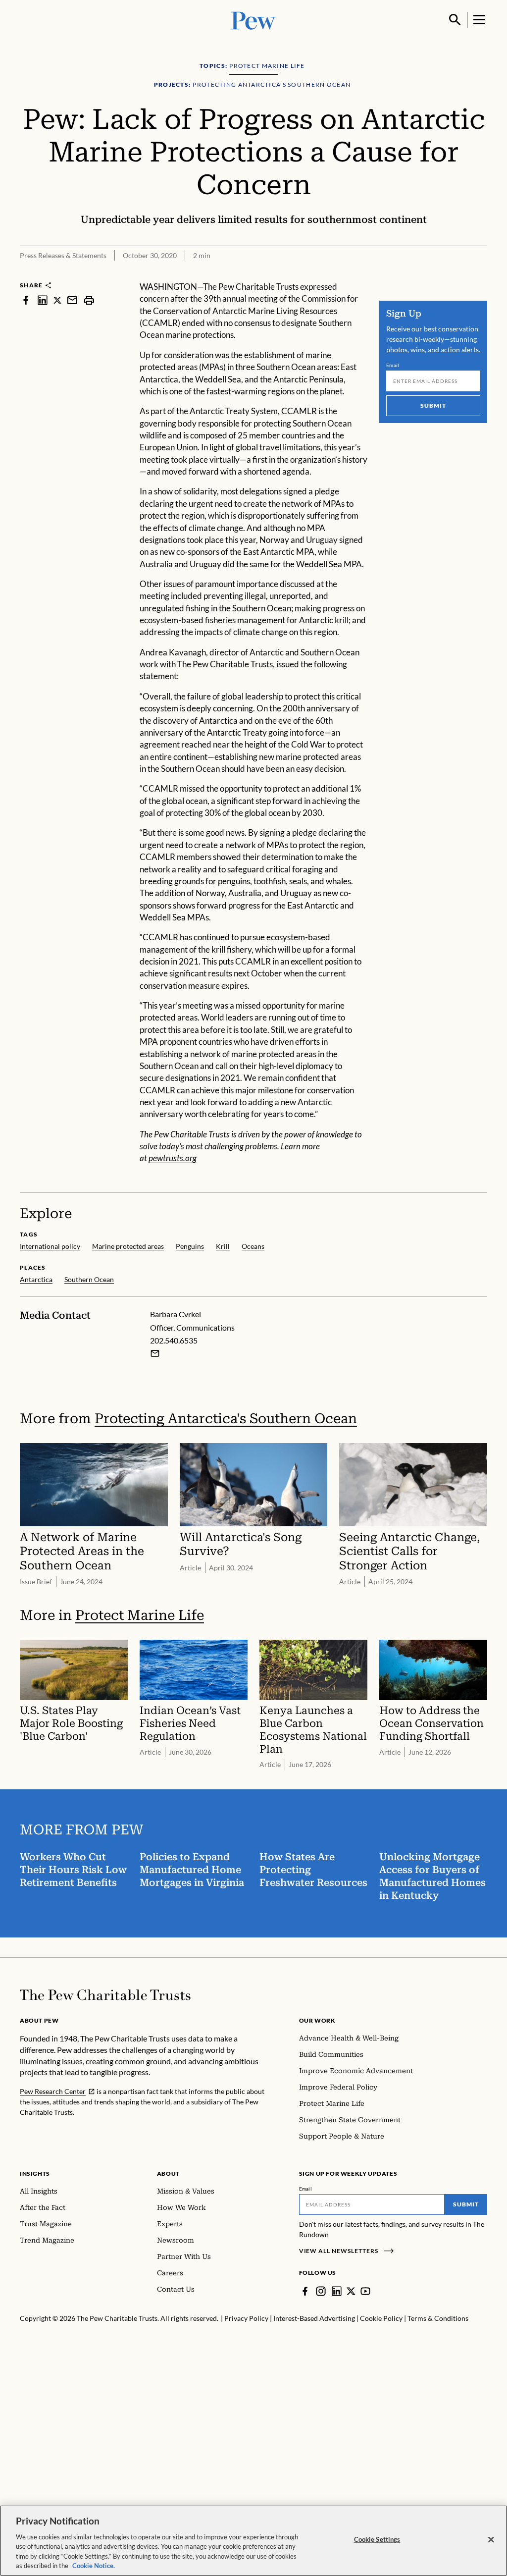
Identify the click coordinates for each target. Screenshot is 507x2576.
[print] (89, 300)
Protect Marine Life (140, 1615)
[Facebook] (305, 2291)
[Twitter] (351, 2291)
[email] (72, 300)
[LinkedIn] (337, 2291)
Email (393, 365)
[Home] (105, 1995)
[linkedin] (43, 300)
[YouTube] (365, 2291)
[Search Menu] (455, 20)
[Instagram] (321, 2291)
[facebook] (26, 300)
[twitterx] (57, 300)
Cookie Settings (377, 2539)
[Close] (491, 2540)
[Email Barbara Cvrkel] (155, 1353)
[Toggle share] (481, 274)
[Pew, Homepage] (253, 20)
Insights (35, 2173)
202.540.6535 (174, 1340)
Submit (433, 405)
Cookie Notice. (94, 2566)
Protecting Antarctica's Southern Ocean (226, 1419)
